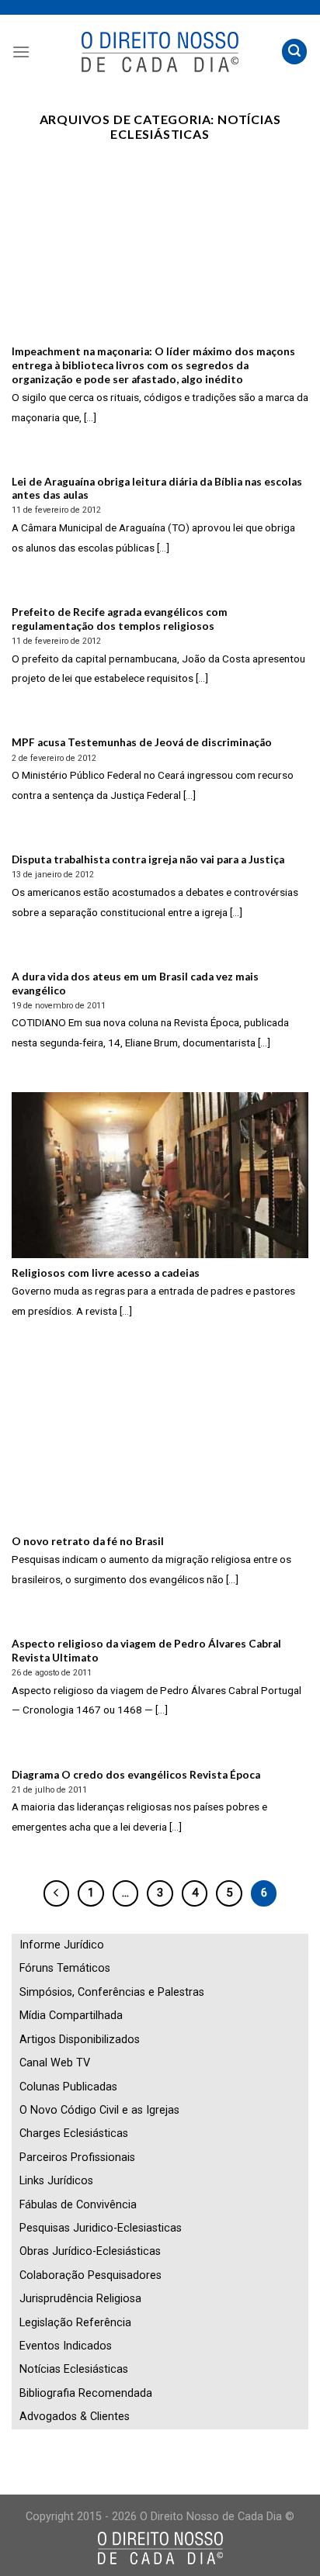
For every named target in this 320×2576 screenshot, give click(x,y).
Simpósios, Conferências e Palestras (112, 1992)
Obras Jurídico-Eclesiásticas (90, 2251)
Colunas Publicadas (68, 2087)
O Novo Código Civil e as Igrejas (99, 2110)
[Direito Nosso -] (160, 52)
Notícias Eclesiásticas (74, 2369)
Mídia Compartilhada (71, 2016)
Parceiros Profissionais (77, 2158)
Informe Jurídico (62, 1945)
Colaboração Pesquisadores (90, 2275)
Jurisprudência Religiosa (80, 2299)
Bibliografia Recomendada (86, 2393)
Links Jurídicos (56, 2181)
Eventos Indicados (66, 2346)
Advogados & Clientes (75, 2417)
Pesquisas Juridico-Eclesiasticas (101, 2228)
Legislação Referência (75, 2323)
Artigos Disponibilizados (80, 2040)
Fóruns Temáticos (65, 1968)
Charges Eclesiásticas (74, 2133)
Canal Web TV (55, 2063)
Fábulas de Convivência (78, 2205)
